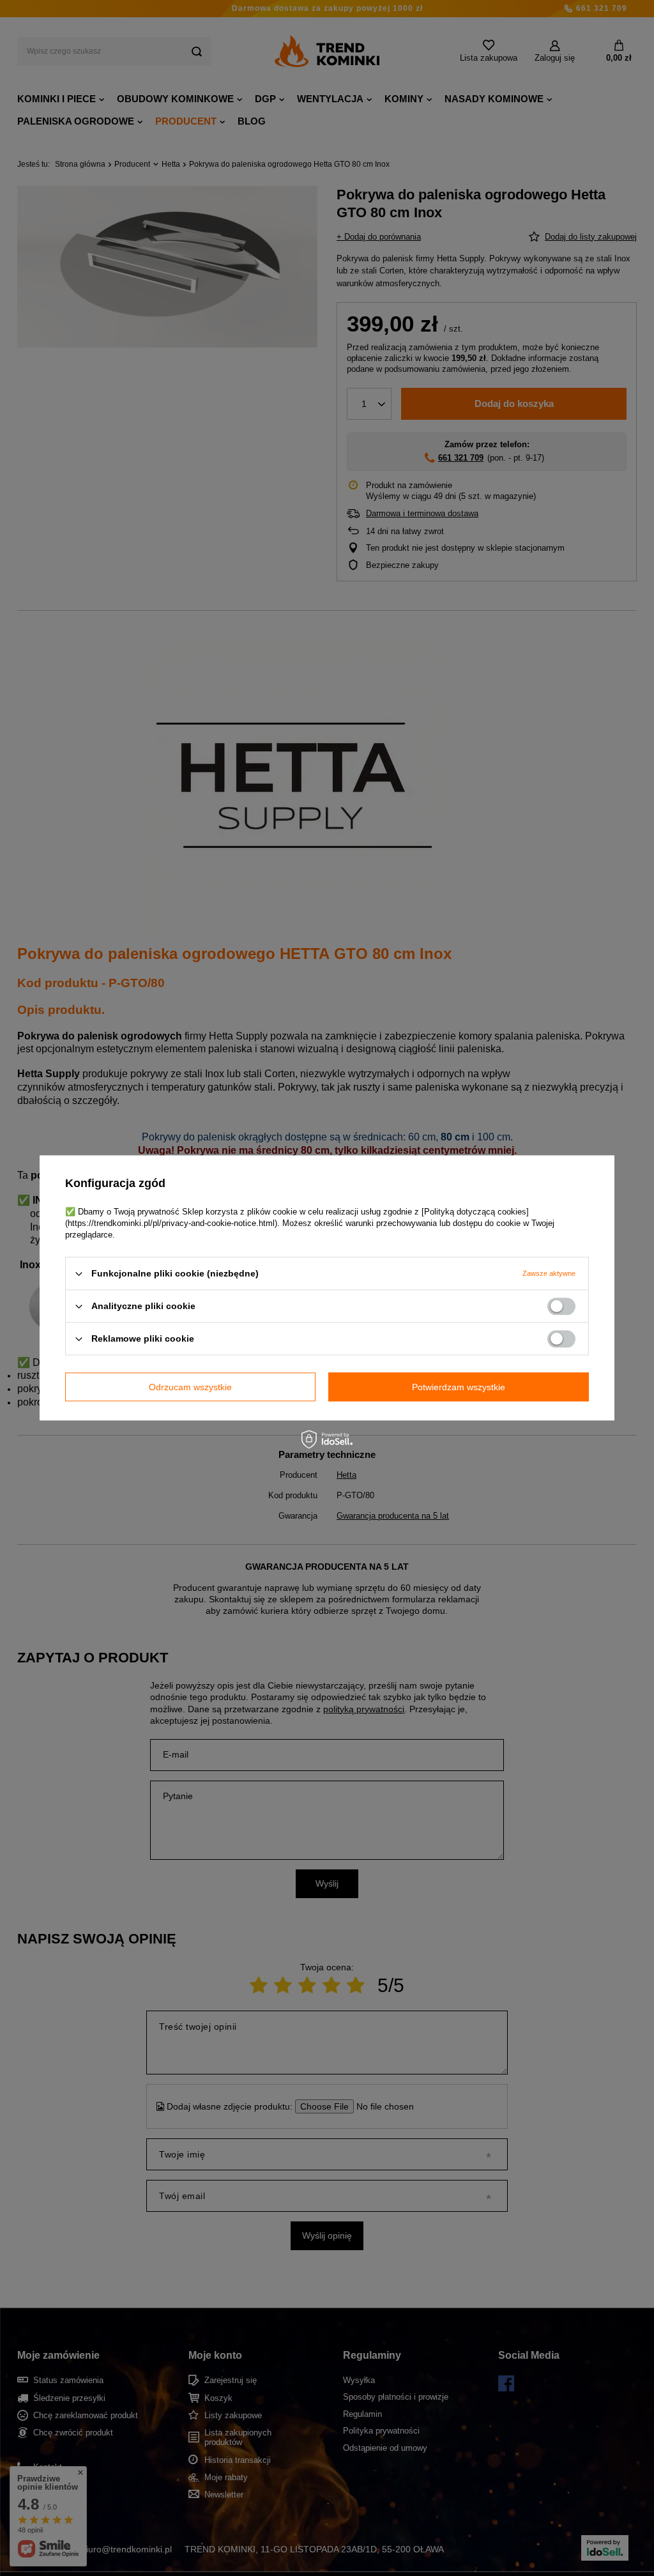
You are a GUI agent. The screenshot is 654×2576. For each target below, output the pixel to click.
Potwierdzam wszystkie (459, 1387)
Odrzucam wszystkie (190, 1387)
